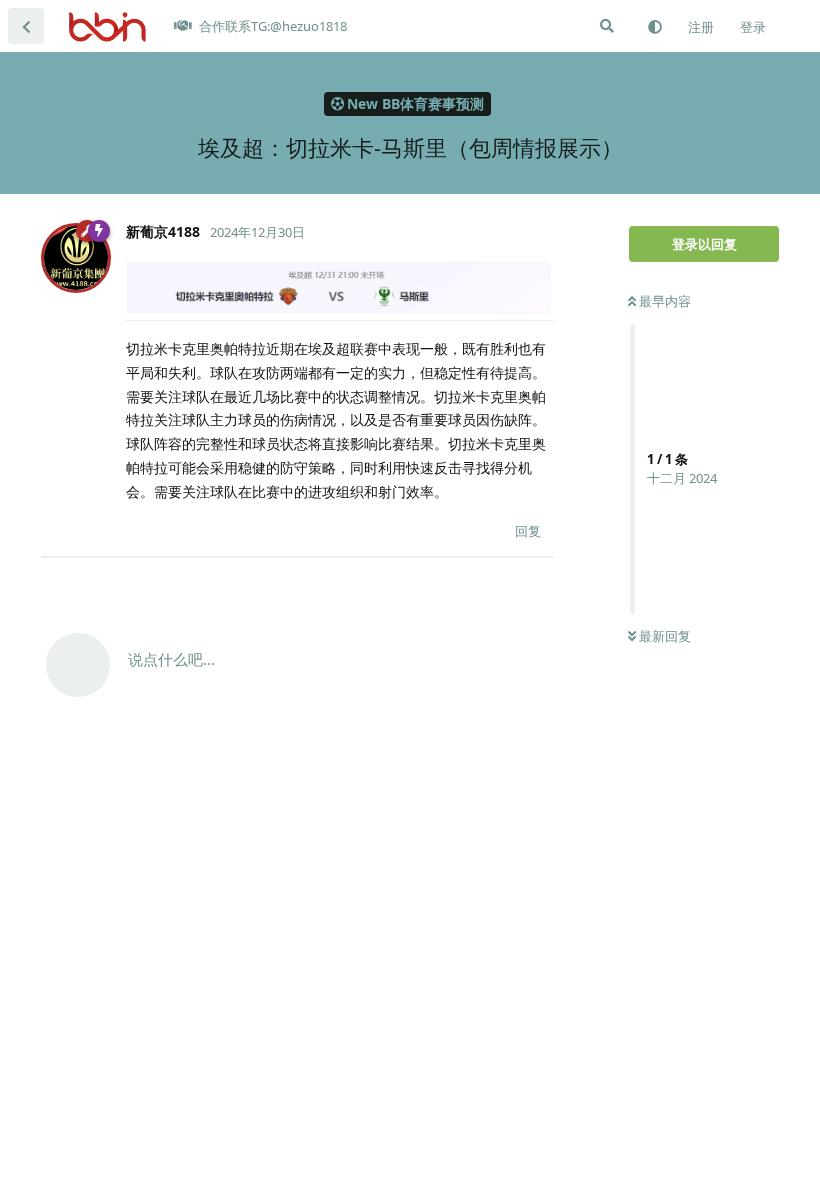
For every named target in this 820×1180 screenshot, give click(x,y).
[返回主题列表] (26, 26)
